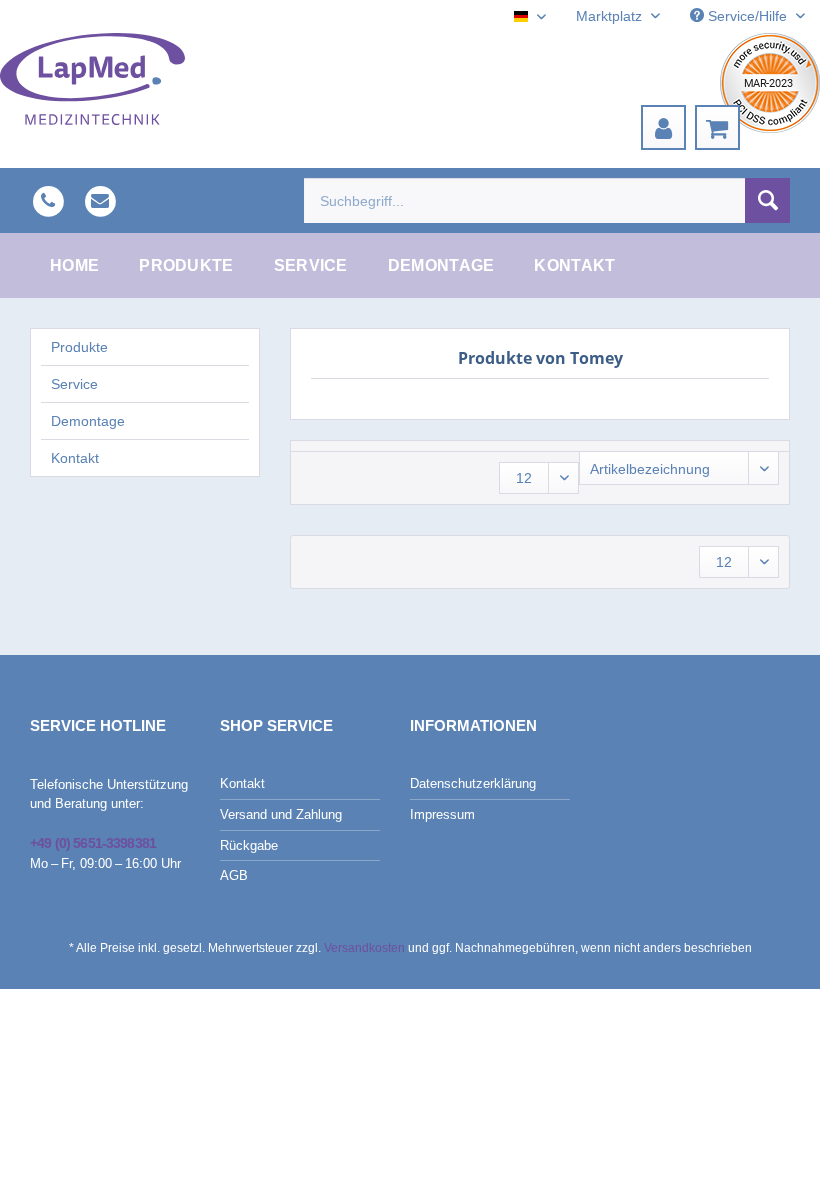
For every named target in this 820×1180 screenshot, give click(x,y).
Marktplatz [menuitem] (611, 16)
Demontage (88, 421)
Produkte (79, 347)
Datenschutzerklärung (473, 783)
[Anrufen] (48, 200)
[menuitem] (663, 127)
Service (74, 384)
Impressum (442, 814)
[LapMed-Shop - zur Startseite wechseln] (92, 79)
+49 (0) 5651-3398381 (93, 843)
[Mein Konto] (663, 127)
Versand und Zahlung (281, 814)
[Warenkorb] (717, 127)
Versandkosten (364, 948)
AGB (234, 875)
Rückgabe (249, 845)
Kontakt (75, 458)
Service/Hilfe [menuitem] (747, 16)
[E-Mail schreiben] (100, 200)
